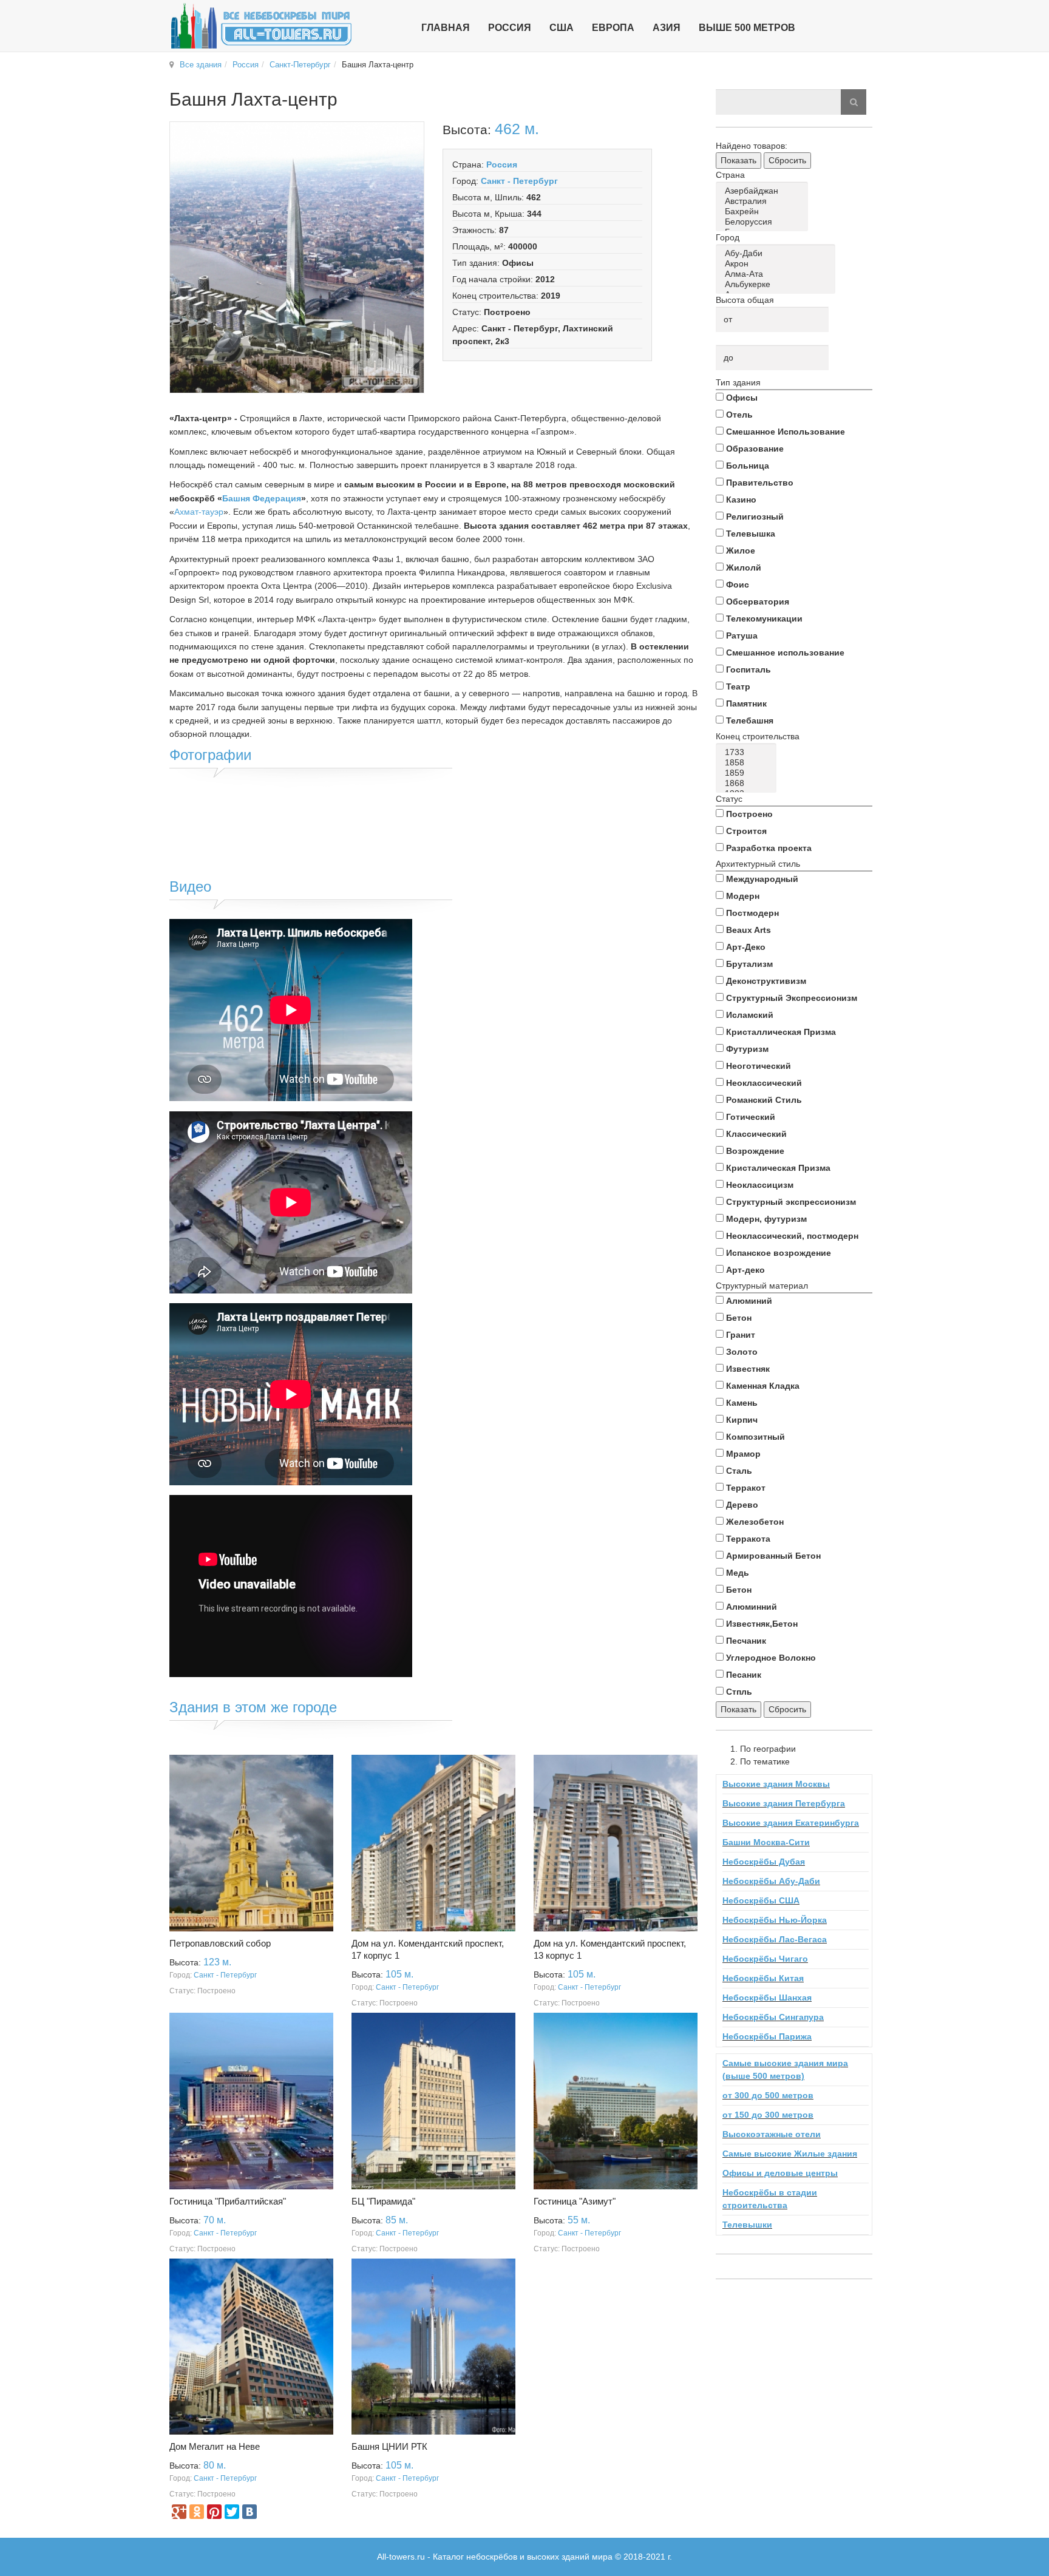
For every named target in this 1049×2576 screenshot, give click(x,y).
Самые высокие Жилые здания (790, 2154)
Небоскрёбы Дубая (764, 1862)
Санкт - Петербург (519, 181)
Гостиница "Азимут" (575, 2201)
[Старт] (854, 102)
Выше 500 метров (747, 28)
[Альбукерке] (778, 284)
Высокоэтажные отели (772, 2134)
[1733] (748, 752)
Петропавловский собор (220, 1943)
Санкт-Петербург (300, 65)
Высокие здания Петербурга (784, 1803)
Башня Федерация (262, 498)
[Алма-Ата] (778, 274)
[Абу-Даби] (778, 253)
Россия (246, 65)
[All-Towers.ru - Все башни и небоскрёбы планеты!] (261, 26)
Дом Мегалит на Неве (215, 2446)
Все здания (201, 65)
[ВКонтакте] (250, 2512)
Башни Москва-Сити (766, 1842)
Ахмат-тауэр (199, 512)
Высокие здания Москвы (776, 1784)
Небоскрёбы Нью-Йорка (775, 1920)
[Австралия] (764, 201)
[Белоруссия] (764, 222)
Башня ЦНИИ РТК (389, 2446)
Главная (446, 28)
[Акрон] (778, 264)
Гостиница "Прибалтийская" (228, 2201)
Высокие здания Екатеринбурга (791, 1823)
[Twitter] (232, 2512)
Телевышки (747, 2225)
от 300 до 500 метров (768, 2095)
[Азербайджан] (764, 191)
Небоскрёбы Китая (763, 1978)
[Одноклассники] (197, 2512)
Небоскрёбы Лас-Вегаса (775, 1939)
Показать (738, 160)
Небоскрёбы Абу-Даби (771, 1881)
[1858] (748, 763)
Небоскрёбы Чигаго (765, 1959)
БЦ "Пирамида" (383, 2201)
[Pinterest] (214, 2512)
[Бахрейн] (764, 212)
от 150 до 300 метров (768, 2115)
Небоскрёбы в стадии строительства (770, 2199)
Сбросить (787, 160)
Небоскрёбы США (761, 1900)
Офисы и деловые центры (780, 2173)
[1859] (748, 773)
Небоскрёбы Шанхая (767, 1998)
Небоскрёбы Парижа (767, 2036)
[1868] (748, 783)
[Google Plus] (179, 2512)
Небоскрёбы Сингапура (773, 2017)
